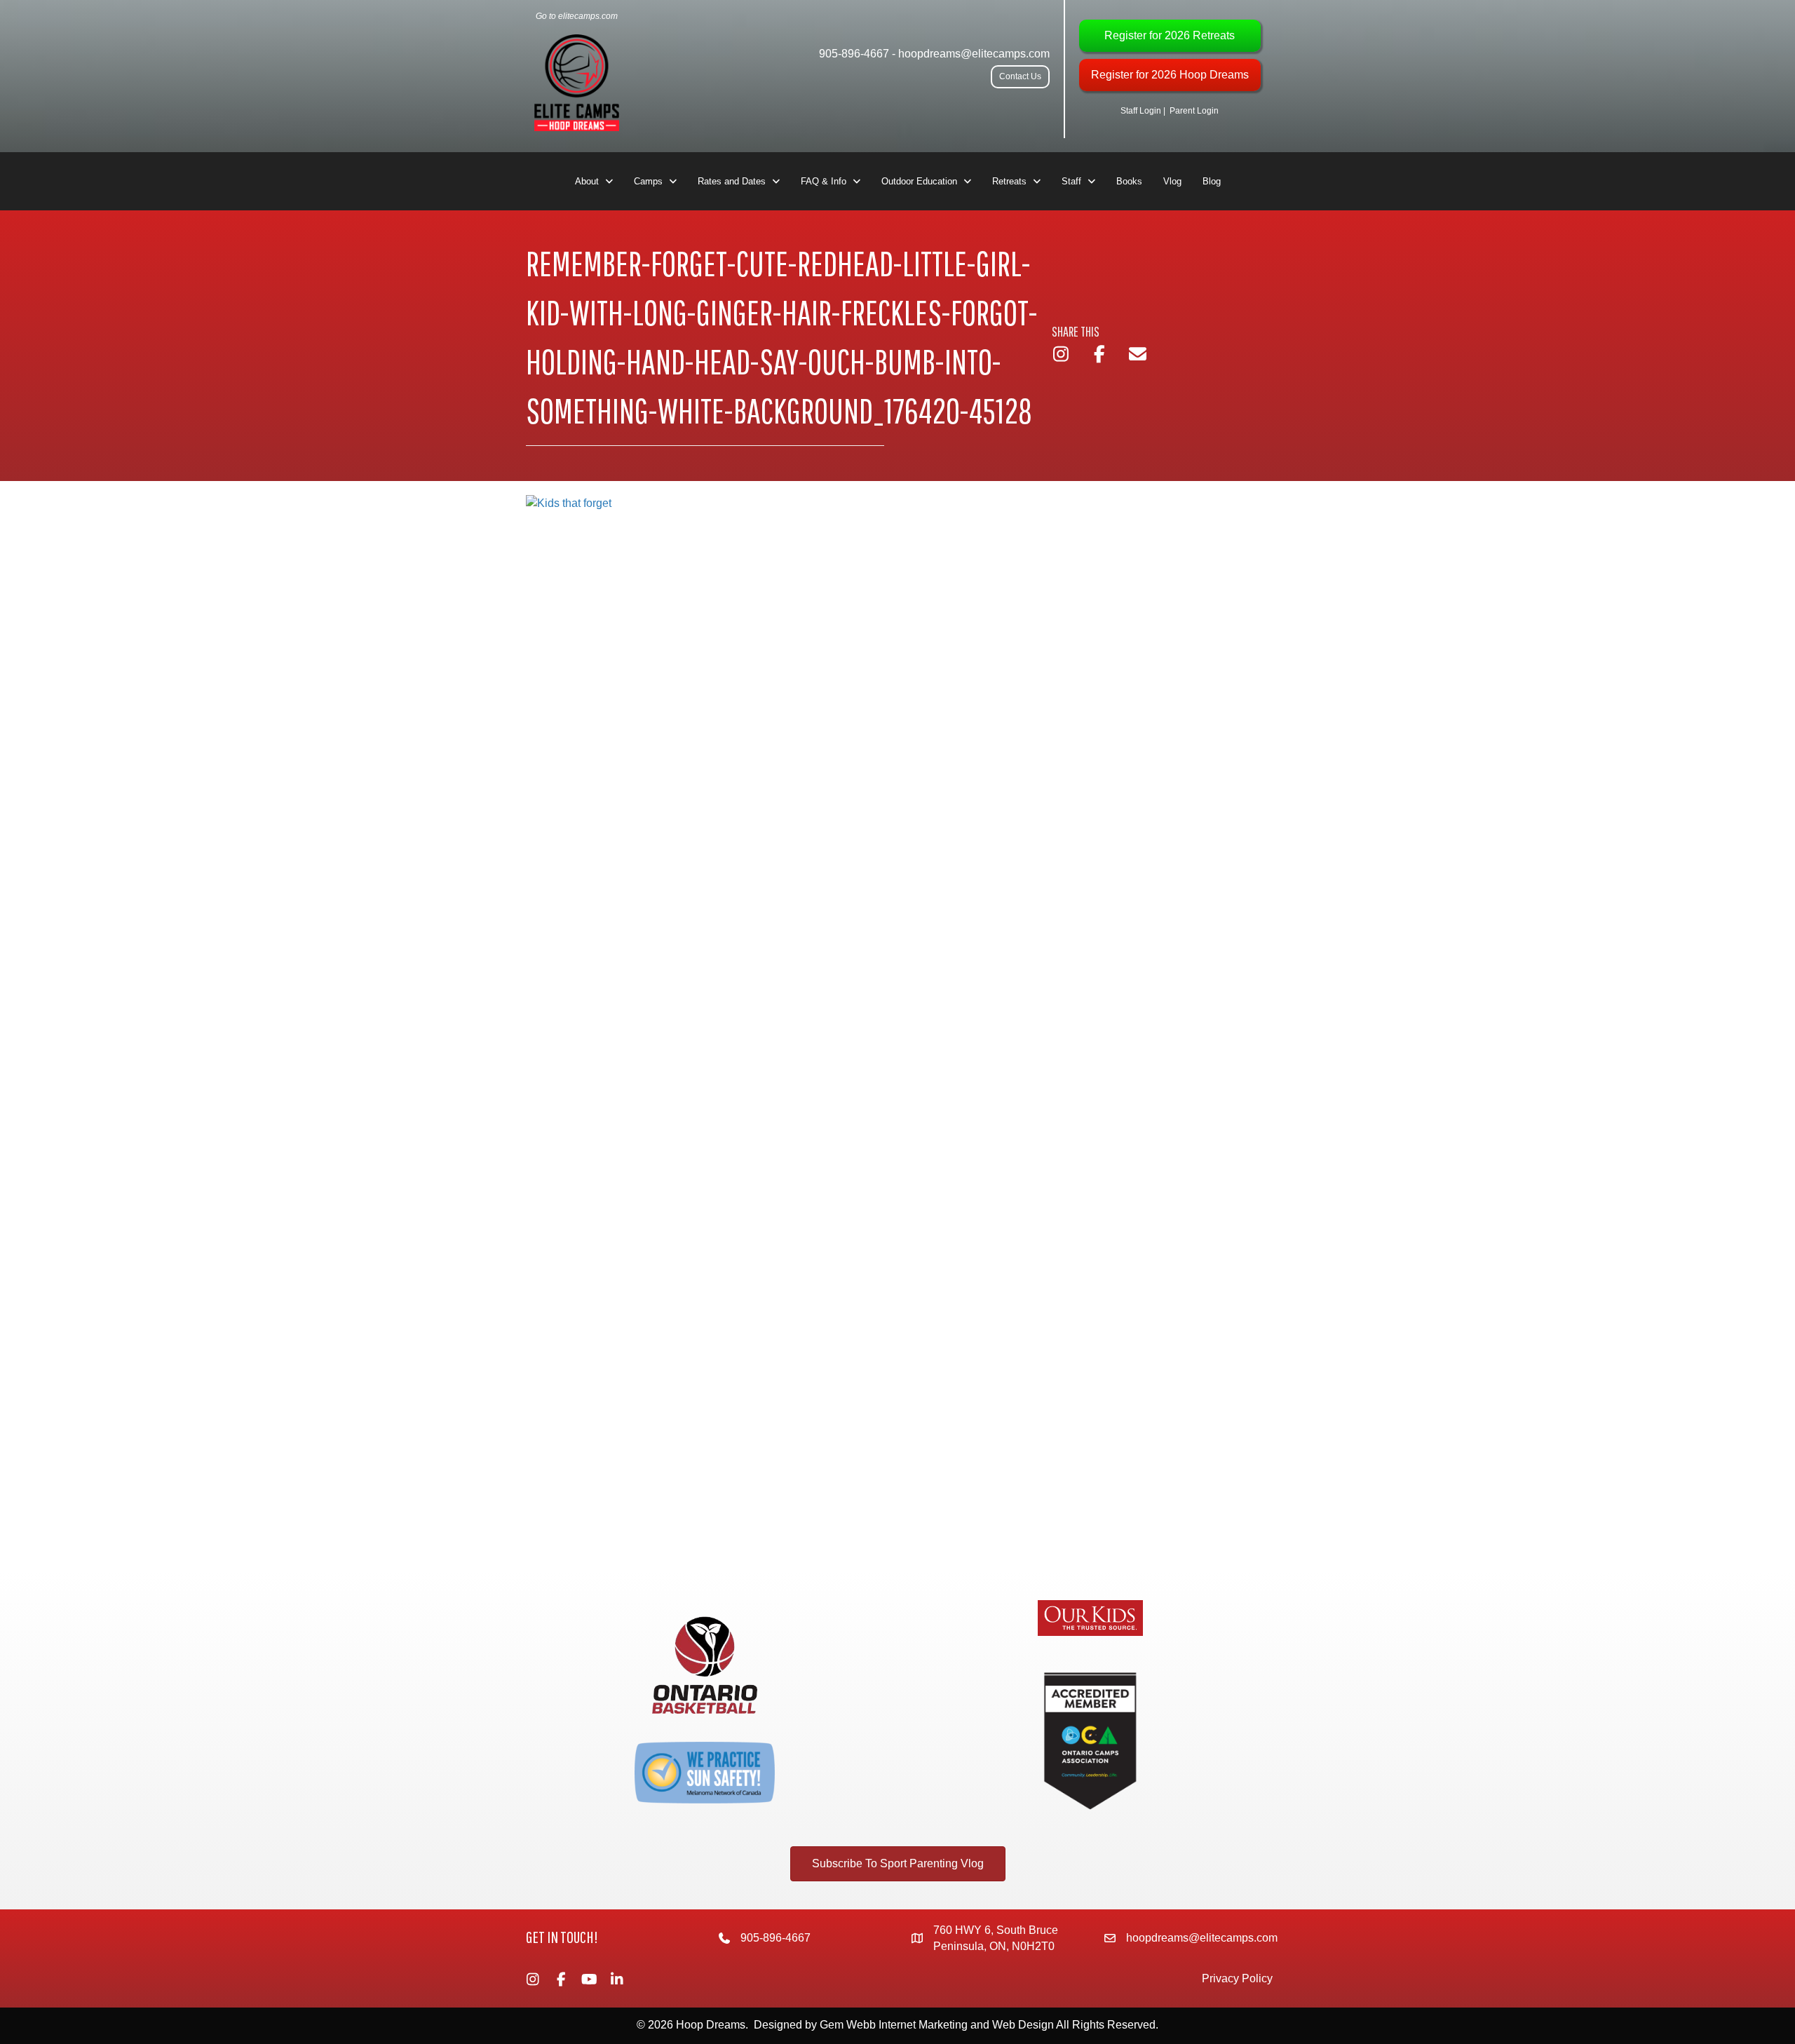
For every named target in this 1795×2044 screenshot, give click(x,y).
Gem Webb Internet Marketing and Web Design (937, 2025)
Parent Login (1194, 111)
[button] (1020, 77)
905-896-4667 (854, 54)
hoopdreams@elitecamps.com (974, 54)
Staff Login (1141, 111)
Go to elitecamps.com (577, 16)
